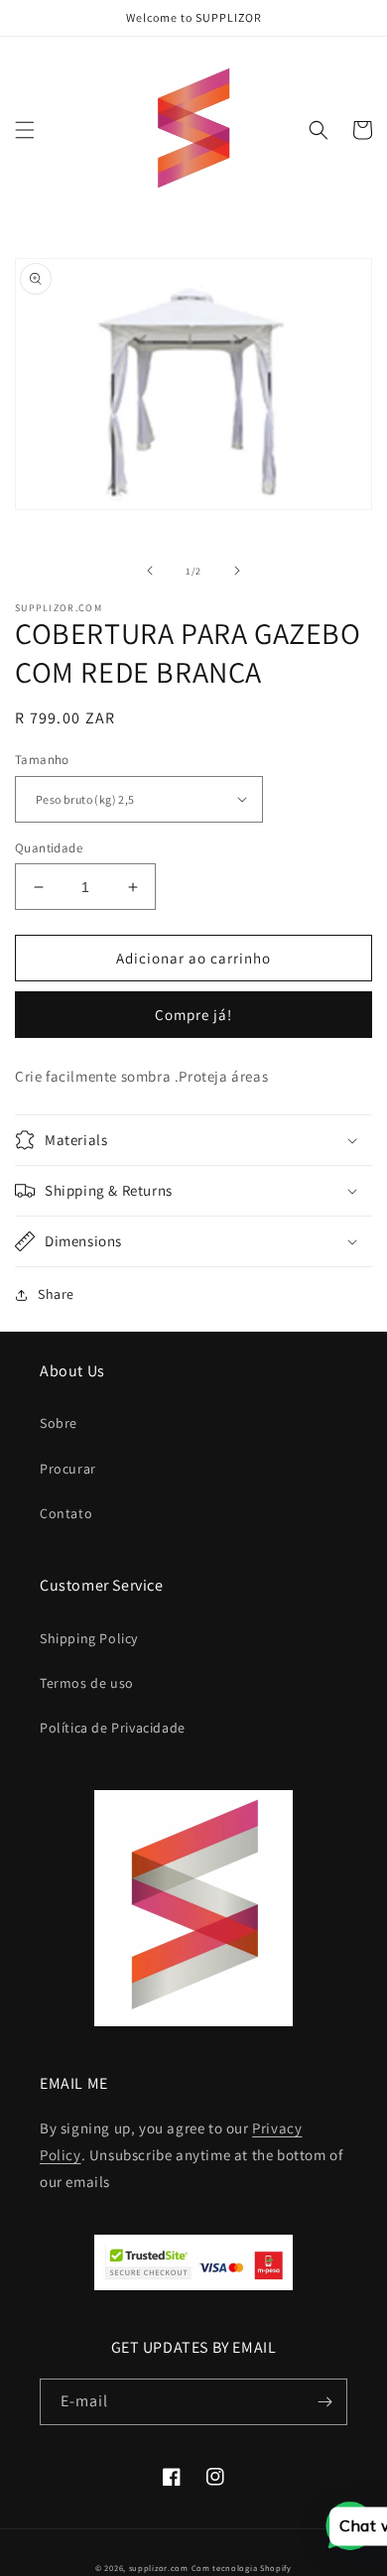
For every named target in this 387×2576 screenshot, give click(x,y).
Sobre (59, 1423)
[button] (25, 130)
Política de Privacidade (113, 1728)
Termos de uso (87, 1683)
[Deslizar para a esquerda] (150, 571)
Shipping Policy (89, 1638)
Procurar (68, 1469)
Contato (66, 1513)
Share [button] (56, 1294)
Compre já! (193, 1015)
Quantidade (49, 848)
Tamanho (42, 760)
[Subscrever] (324, 2402)
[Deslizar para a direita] (237, 571)
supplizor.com (159, 2568)
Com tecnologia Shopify (242, 2568)
